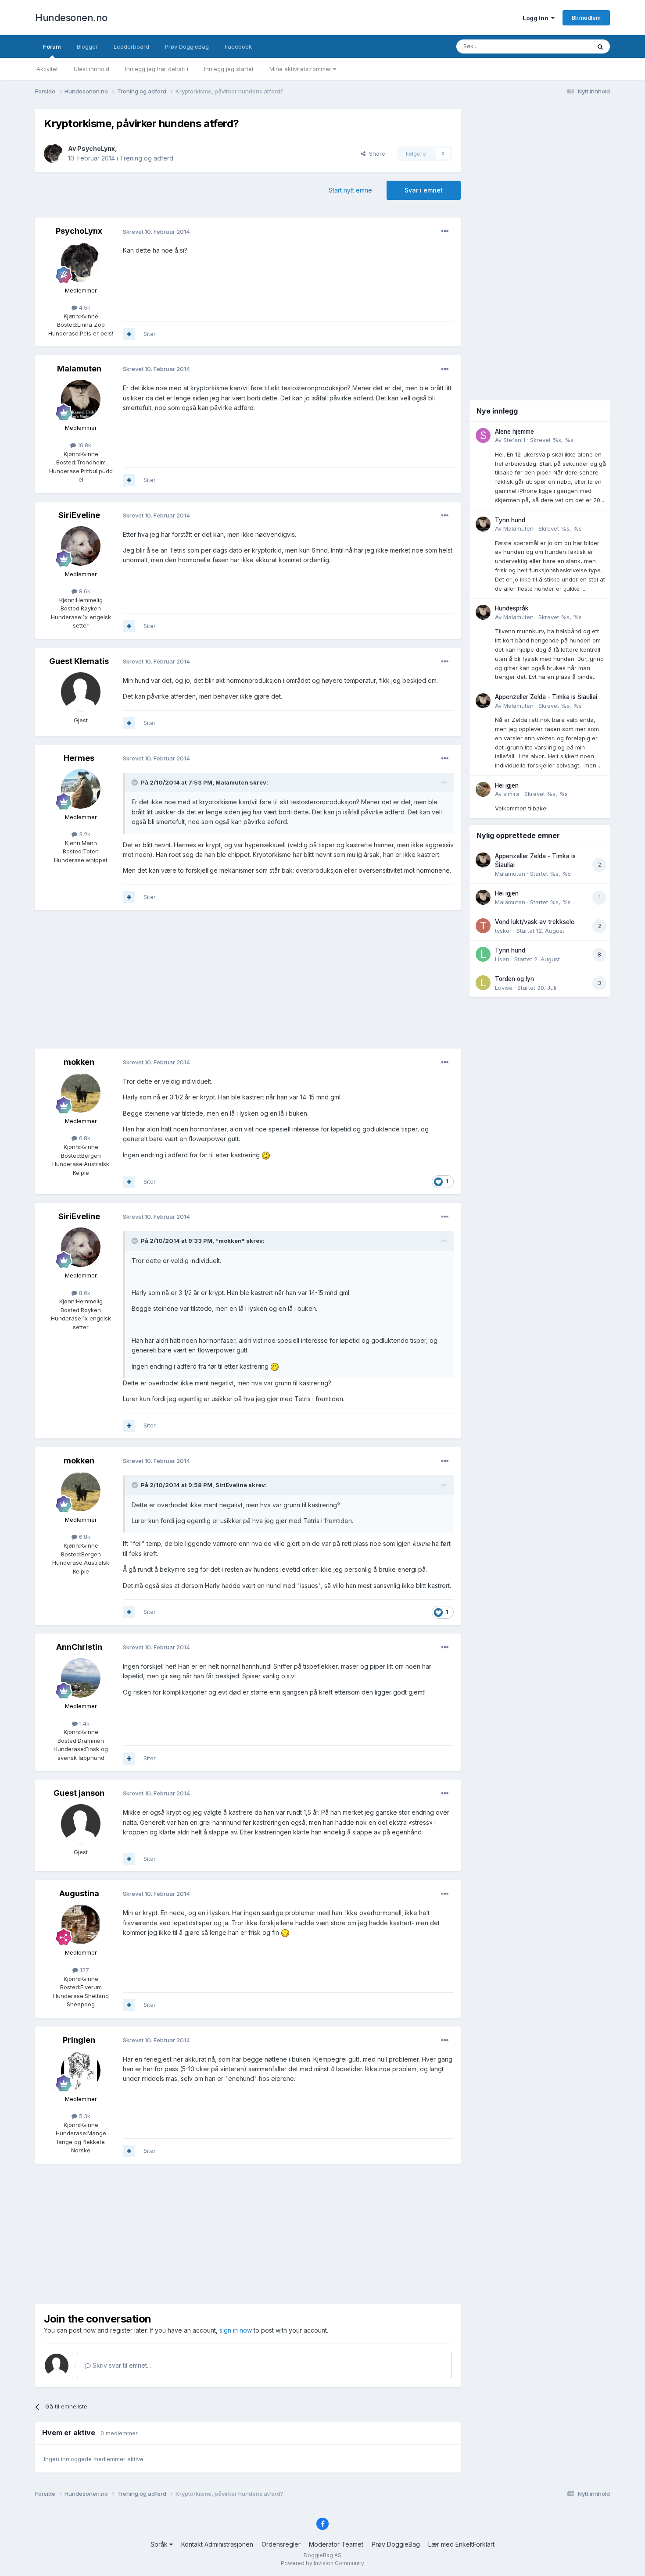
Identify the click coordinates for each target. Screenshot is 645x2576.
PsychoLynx (96, 148)
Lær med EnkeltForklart (461, 2544)
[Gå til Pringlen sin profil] (81, 2071)
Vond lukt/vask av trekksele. (535, 922)
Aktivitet (47, 69)
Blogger (87, 46)
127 (84, 1970)
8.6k (84, 591)
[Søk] (600, 46)
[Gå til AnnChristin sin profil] (81, 1678)
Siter (150, 334)
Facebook (238, 46)
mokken (79, 1062)
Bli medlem (586, 18)
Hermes (79, 758)
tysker (503, 931)
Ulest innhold (91, 69)
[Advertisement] (248, 980)
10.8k (84, 445)
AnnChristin (79, 1647)
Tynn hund (510, 520)
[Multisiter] (129, 334)
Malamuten (79, 369)
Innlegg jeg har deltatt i (157, 69)
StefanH (514, 440)
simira (511, 794)
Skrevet (552, 440)
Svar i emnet (424, 190)
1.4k (84, 1723)
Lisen (502, 959)
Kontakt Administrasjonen (217, 2544)
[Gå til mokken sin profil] (81, 1093)
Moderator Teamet (336, 2544)
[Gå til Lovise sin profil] (483, 983)
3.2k (84, 834)
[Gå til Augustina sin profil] (81, 1924)
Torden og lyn (514, 979)
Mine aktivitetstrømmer (301, 69)
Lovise (504, 988)
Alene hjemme (514, 432)
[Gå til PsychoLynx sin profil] (54, 153)
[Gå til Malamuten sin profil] (81, 400)
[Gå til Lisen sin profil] (483, 954)
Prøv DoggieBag (187, 46)
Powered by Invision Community (322, 2563)
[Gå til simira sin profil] (483, 789)
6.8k (84, 1138)
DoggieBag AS (322, 2555)
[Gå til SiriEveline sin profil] (81, 546)
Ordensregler (281, 2544)
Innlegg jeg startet (229, 69)
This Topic (565, 46)
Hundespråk (512, 608)
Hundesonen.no (71, 18)
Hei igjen (507, 785)
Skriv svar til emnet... (121, 2365)
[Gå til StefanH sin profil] (483, 435)
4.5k (84, 307)
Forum (52, 46)
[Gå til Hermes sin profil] (81, 789)
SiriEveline (79, 515)
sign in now (236, 2330)
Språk (160, 2544)
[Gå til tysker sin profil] (483, 926)
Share (375, 153)
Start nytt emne (350, 190)
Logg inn (537, 18)
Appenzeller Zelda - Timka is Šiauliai (546, 697)
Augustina (79, 1893)
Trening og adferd (147, 158)
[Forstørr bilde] (266, 1155)
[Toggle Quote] (136, 782)
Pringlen (79, 2040)
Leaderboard (131, 46)
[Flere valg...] (445, 232)
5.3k (84, 2116)
